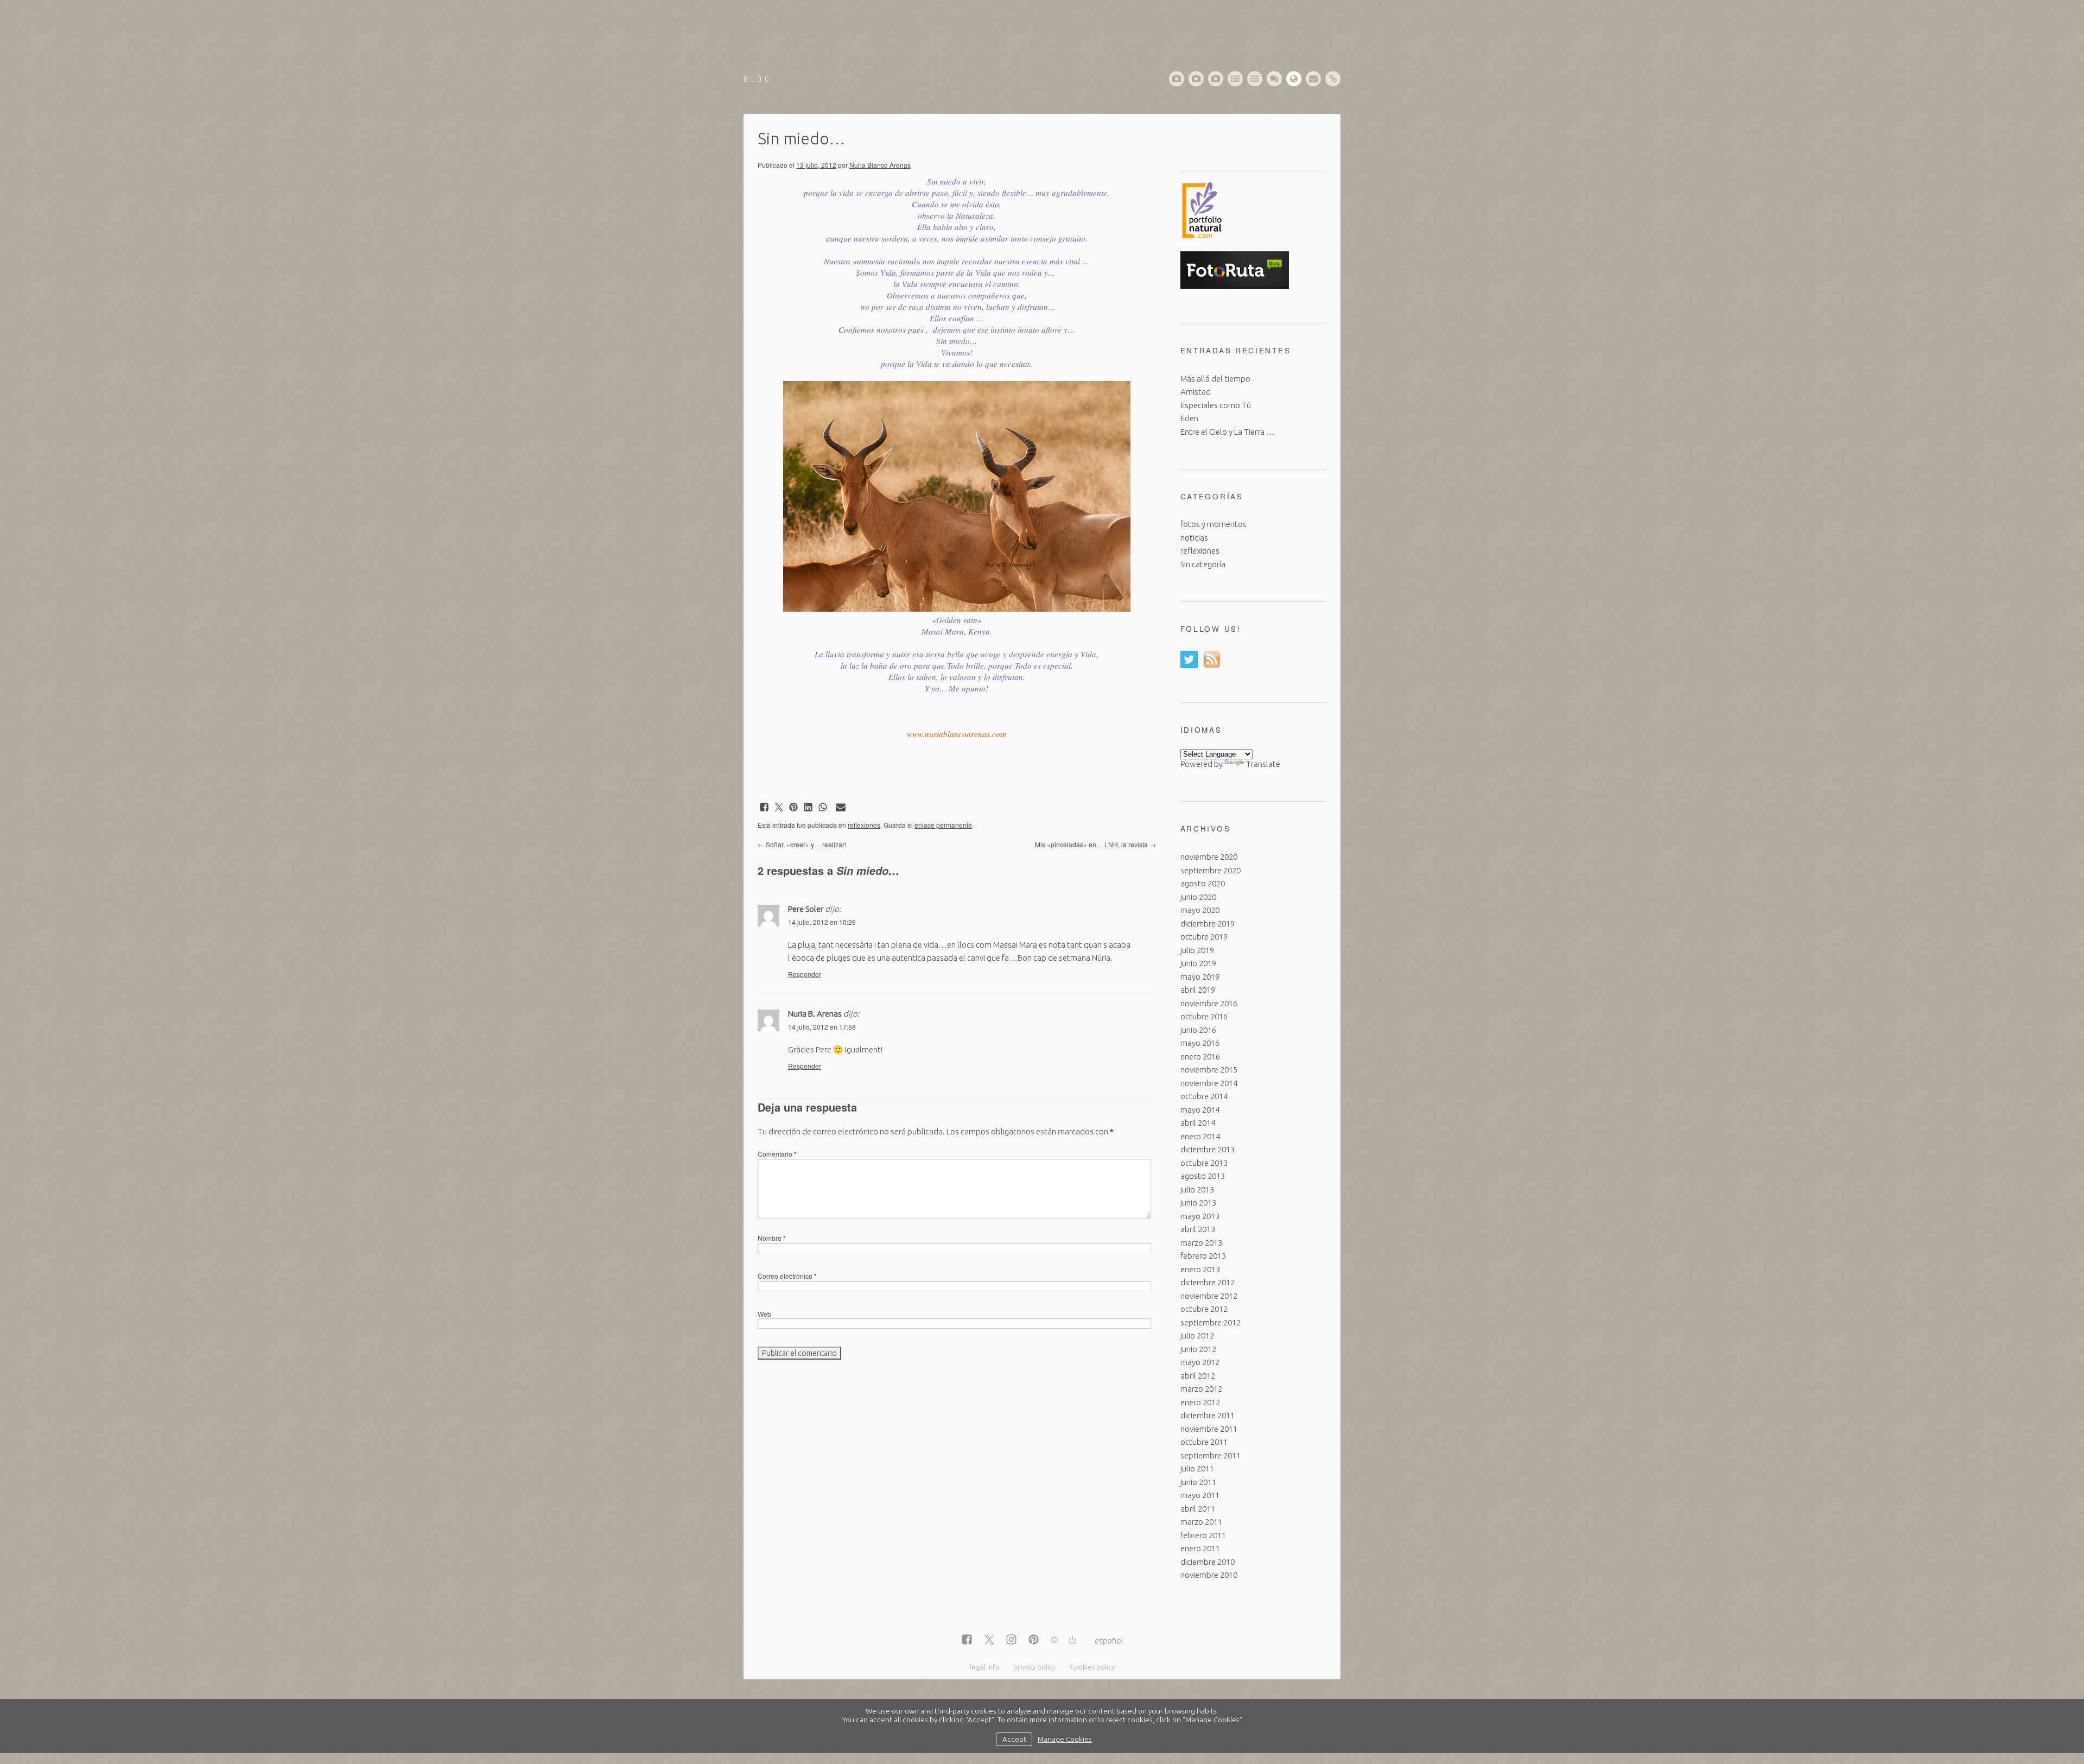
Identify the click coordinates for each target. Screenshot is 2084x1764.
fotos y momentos (1213, 524)
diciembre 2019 (1208, 924)
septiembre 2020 (1211, 870)
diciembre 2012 (1208, 1282)
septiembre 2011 (1211, 1455)
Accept (1014, 1739)
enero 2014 (1200, 1136)
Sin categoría (1203, 564)
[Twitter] (989, 1640)
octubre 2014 (1204, 1096)
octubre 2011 (1204, 1442)
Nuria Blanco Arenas (880, 165)
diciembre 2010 (1208, 1562)
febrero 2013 (1203, 1256)
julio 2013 (1197, 1189)
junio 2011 (1198, 1482)
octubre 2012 (1204, 1309)
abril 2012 (1198, 1376)
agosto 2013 (1203, 1176)
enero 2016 (1200, 1057)
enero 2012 (1200, 1402)
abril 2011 (1198, 1509)
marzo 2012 (1201, 1389)
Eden (1189, 418)
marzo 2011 (1201, 1522)
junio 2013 (1198, 1203)
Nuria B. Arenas (815, 1014)
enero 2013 (1200, 1269)
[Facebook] (967, 1640)
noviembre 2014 (1209, 1083)
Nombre (772, 1238)
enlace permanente (943, 825)
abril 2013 (1198, 1229)
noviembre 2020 (1209, 857)
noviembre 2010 (1209, 1575)
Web (764, 1314)
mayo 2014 (1200, 1110)
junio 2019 (1198, 963)
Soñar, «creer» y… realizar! (802, 844)
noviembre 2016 (1209, 1003)
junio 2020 (1198, 897)
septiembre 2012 (1211, 1322)
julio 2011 (1197, 1468)
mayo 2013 (1200, 1216)
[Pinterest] (1034, 1640)
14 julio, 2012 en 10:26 (822, 922)
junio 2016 (1198, 1030)
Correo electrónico (787, 1276)
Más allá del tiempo (1215, 379)
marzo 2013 (1201, 1243)
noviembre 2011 (1209, 1429)
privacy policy (1034, 1667)
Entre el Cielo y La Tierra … (1228, 432)
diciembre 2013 (1208, 1149)
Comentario (777, 1154)
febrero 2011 (1203, 1535)
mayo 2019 (1200, 977)
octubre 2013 (1204, 1163)
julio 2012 (1197, 1335)
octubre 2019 (1204, 937)
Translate (1263, 764)
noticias (1194, 538)
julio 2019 (1197, 950)
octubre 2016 (1204, 1016)
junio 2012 (1198, 1349)
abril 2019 (1198, 990)
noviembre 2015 (1209, 1070)
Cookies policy (1092, 1667)
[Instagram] (1011, 1640)
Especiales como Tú (1216, 405)
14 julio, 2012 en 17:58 (822, 1027)
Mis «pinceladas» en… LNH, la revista (1095, 844)
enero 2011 (1200, 1548)
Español (1109, 1641)
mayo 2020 (1200, 910)
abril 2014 (1198, 1123)
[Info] (1054, 1641)
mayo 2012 (1200, 1362)
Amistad (1196, 392)
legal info (985, 1667)
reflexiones (864, 825)
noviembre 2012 (1209, 1296)
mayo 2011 (1200, 1495)
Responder (805, 974)
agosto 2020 (1203, 883)
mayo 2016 (1200, 1043)
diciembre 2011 (1208, 1415)
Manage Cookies (1065, 1739)
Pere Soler (806, 909)
